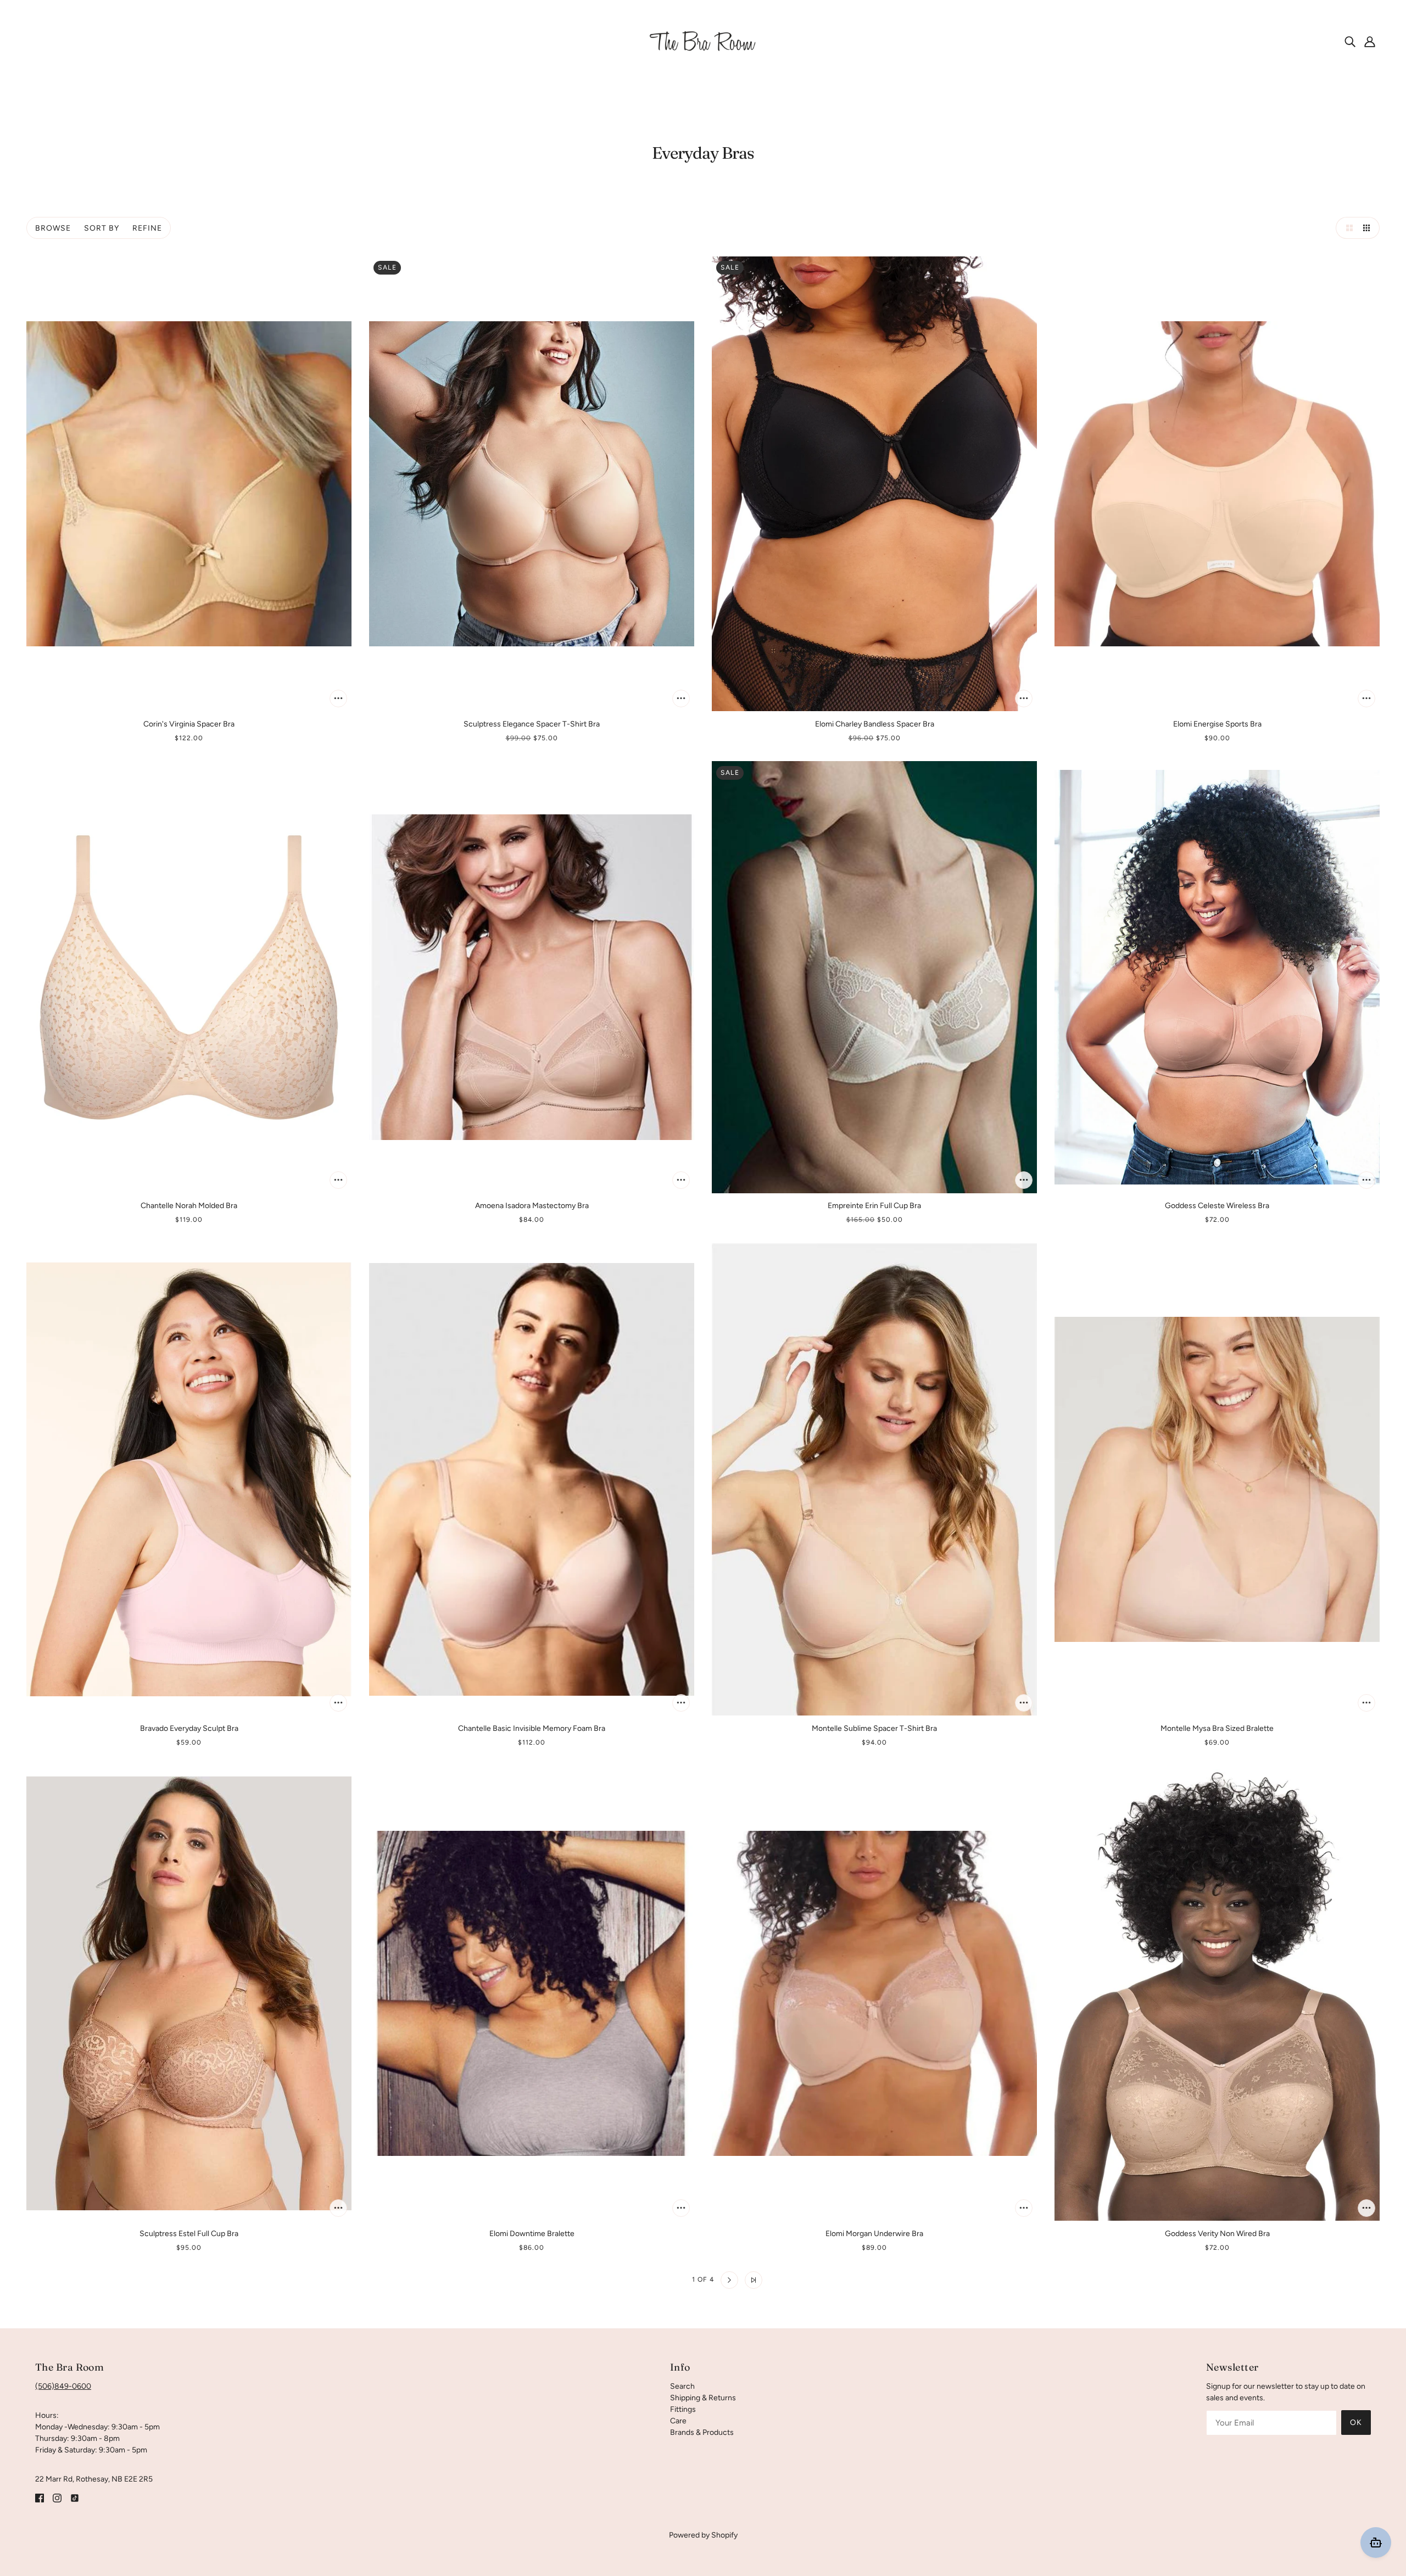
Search (682, 2386)
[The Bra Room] (703, 41)
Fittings (683, 2409)
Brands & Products (702, 2432)
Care (678, 2421)
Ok (1356, 2423)
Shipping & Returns (703, 2398)
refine (147, 228)
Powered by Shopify (703, 2535)
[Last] (754, 2280)
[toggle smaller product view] (1369, 228)
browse (53, 228)
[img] (1350, 41)
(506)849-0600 (63, 2386)
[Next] (729, 2280)
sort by (102, 228)
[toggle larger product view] (1347, 228)
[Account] (1370, 41)
